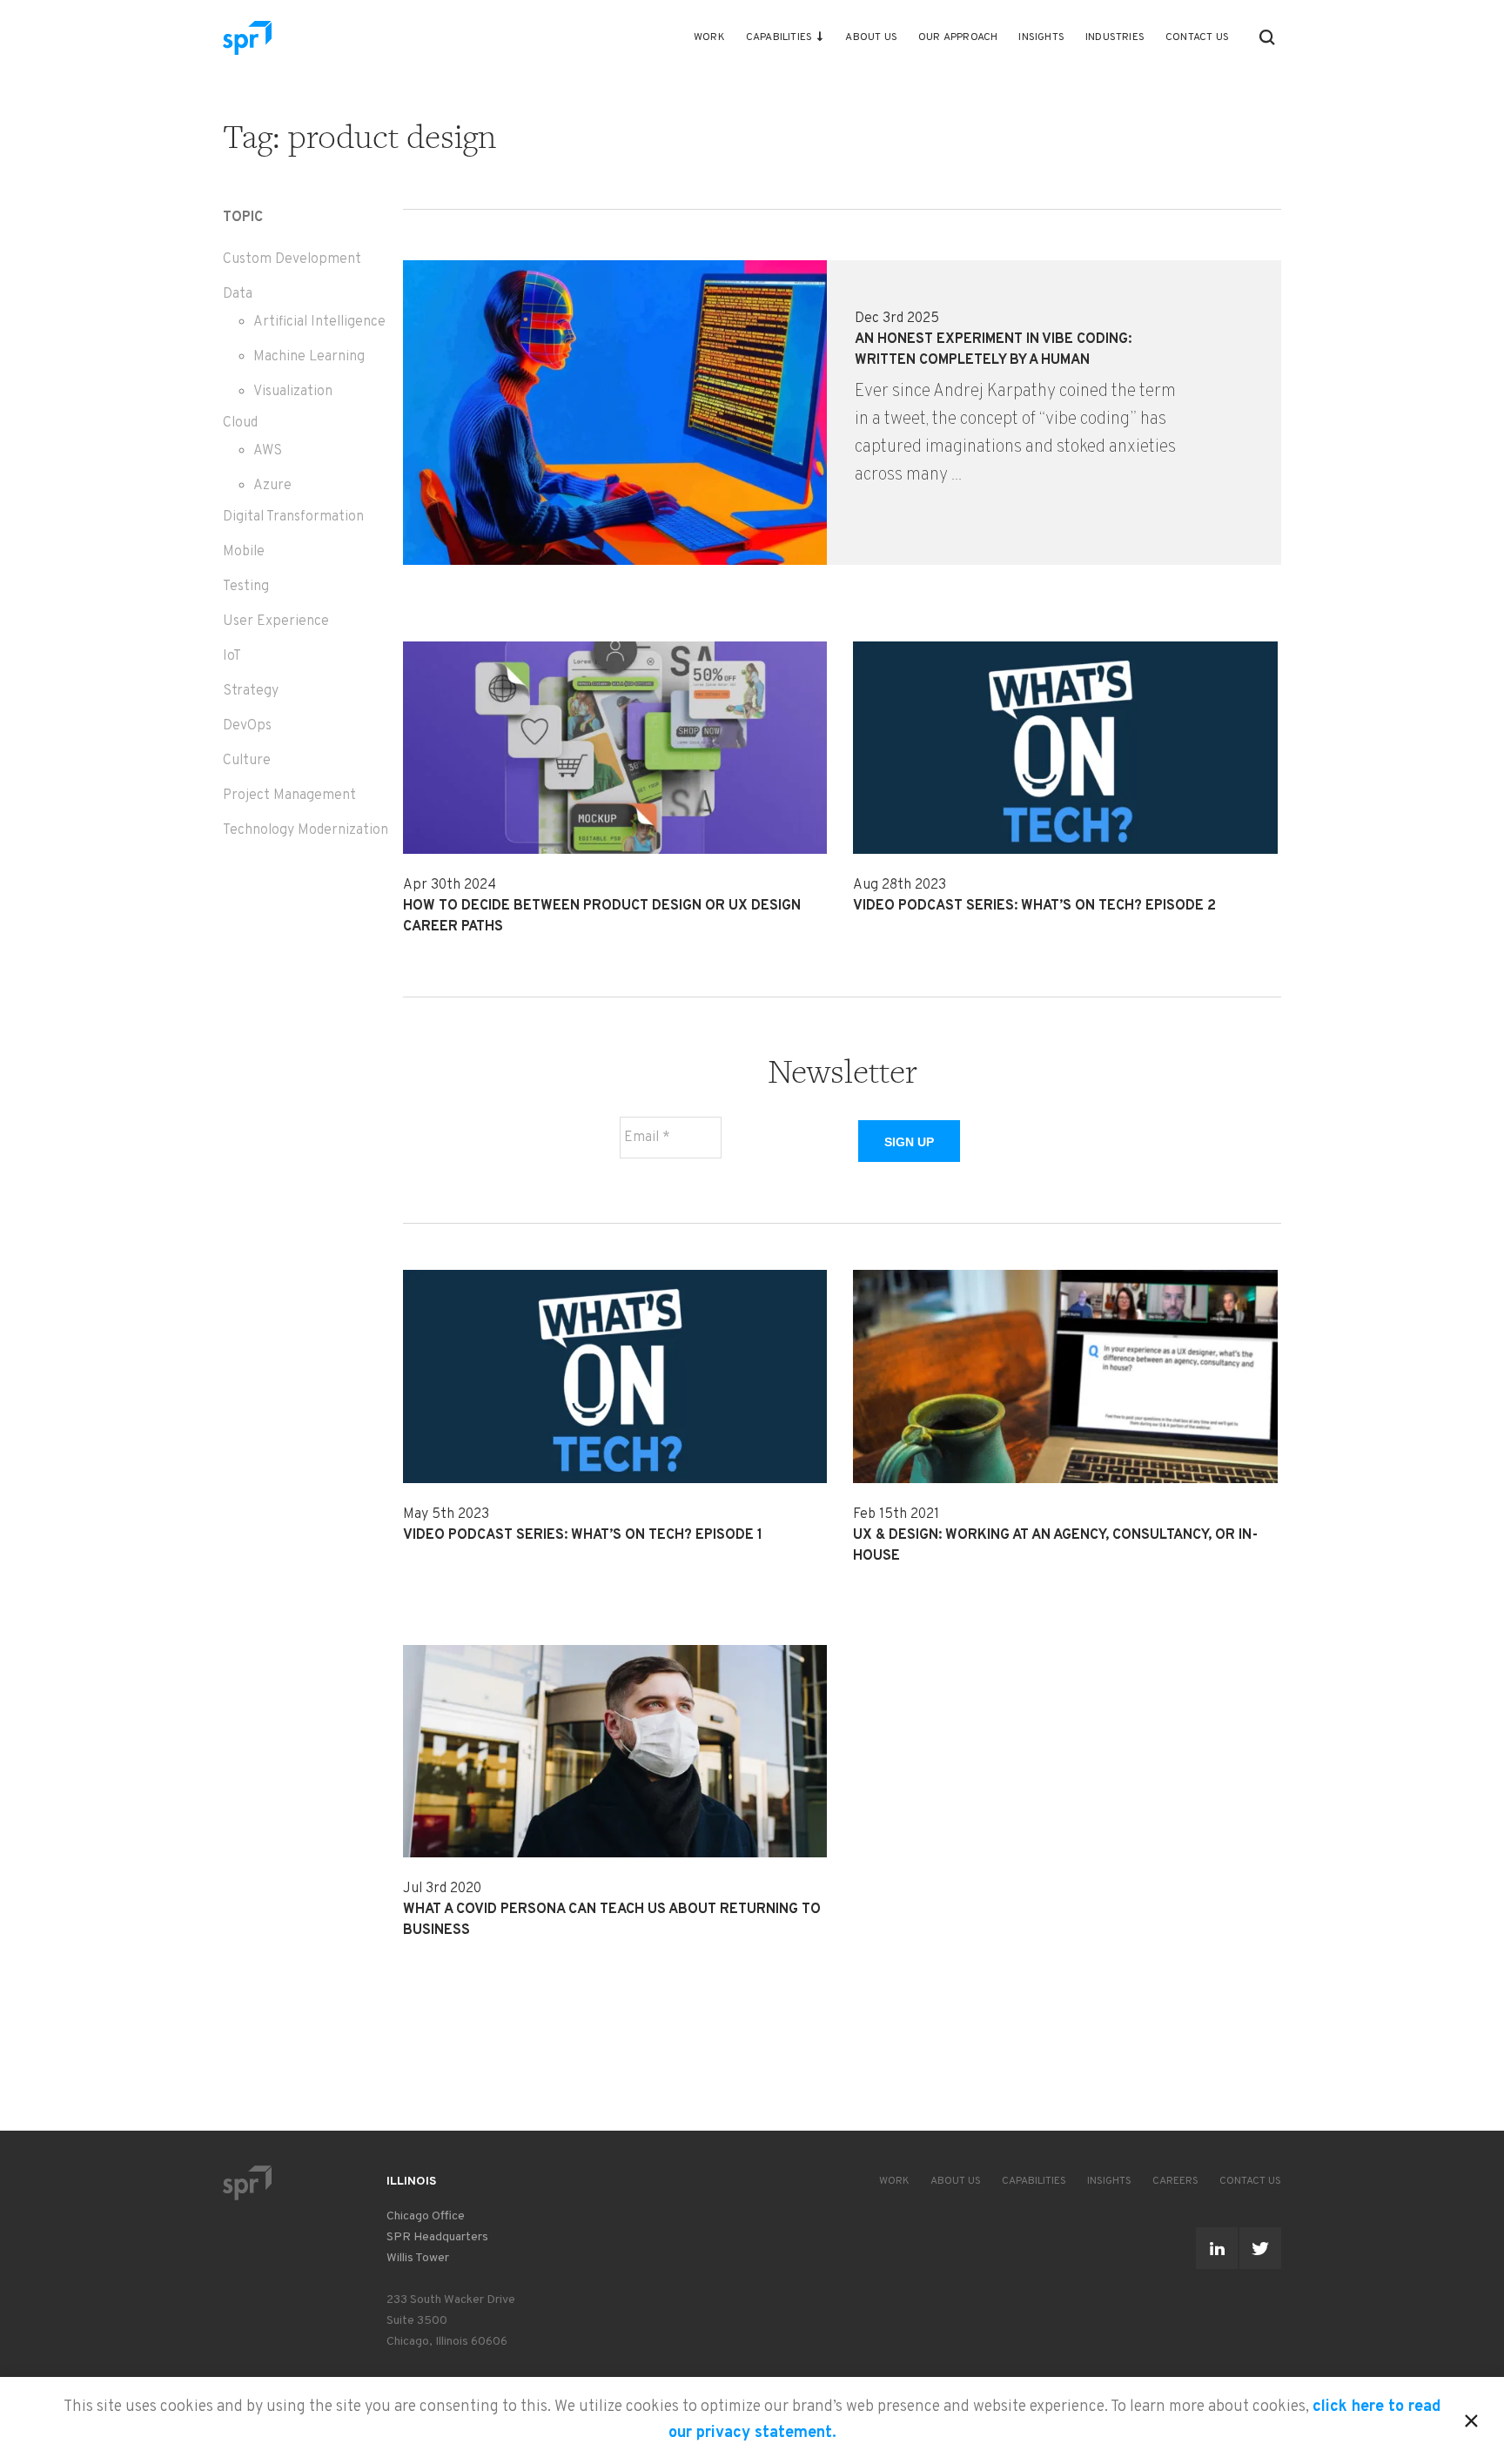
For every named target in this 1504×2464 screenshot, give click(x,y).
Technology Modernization (305, 830)
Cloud (240, 423)
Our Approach (958, 37)
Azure (272, 486)
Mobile (244, 552)
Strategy (251, 691)
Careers (1175, 2181)
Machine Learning (309, 357)
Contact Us (1197, 37)
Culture (247, 761)
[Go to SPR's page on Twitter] (1260, 2248)
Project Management (289, 796)
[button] (1267, 37)
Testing (246, 587)
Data (238, 294)
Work (709, 37)
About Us (871, 37)
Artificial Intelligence (319, 322)
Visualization (293, 392)
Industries (1115, 37)
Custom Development (292, 259)
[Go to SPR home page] (247, 2182)
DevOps (247, 726)
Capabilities (779, 37)
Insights (1041, 37)
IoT (232, 656)
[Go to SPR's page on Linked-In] (1217, 2248)
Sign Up (909, 1142)
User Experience (276, 621)
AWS (268, 451)
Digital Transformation (293, 517)
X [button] (1471, 2418)
